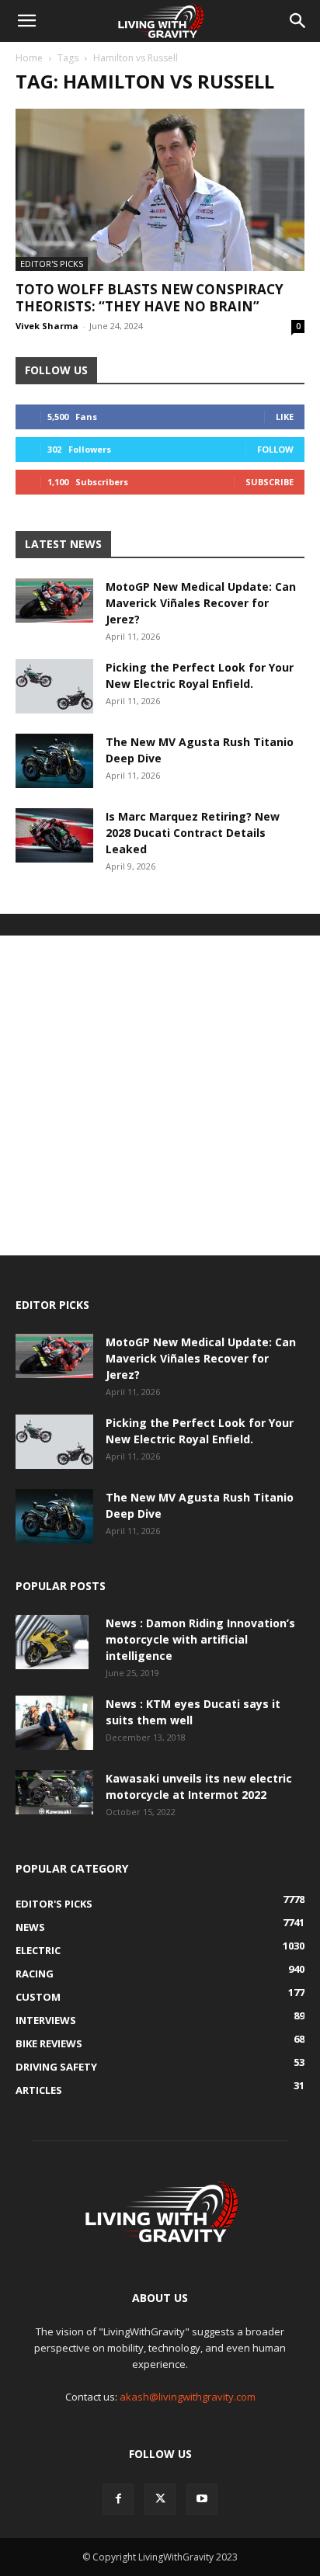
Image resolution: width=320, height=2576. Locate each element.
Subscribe (270, 482)
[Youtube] (202, 2499)
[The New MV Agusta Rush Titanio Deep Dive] (54, 761)
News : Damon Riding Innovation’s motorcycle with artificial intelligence (200, 1639)
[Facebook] (118, 2499)
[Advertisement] (160, 1095)
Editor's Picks (52, 264)
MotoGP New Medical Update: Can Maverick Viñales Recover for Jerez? (201, 603)
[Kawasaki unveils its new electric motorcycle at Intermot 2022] (54, 1792)
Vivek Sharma (47, 326)
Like (285, 417)
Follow (275, 449)
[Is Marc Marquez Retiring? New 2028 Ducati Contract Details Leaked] (54, 835)
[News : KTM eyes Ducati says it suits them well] (54, 1723)
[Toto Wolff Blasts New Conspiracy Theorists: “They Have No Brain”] (160, 190)
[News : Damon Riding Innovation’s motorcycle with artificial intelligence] (52, 1642)
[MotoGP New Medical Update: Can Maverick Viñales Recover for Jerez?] (54, 600)
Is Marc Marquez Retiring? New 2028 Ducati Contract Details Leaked (193, 833)
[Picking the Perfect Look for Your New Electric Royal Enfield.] (54, 686)
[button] (26, 21)
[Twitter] (160, 2499)
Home (29, 58)
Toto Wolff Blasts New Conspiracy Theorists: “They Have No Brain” (150, 298)
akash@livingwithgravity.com (188, 2397)
